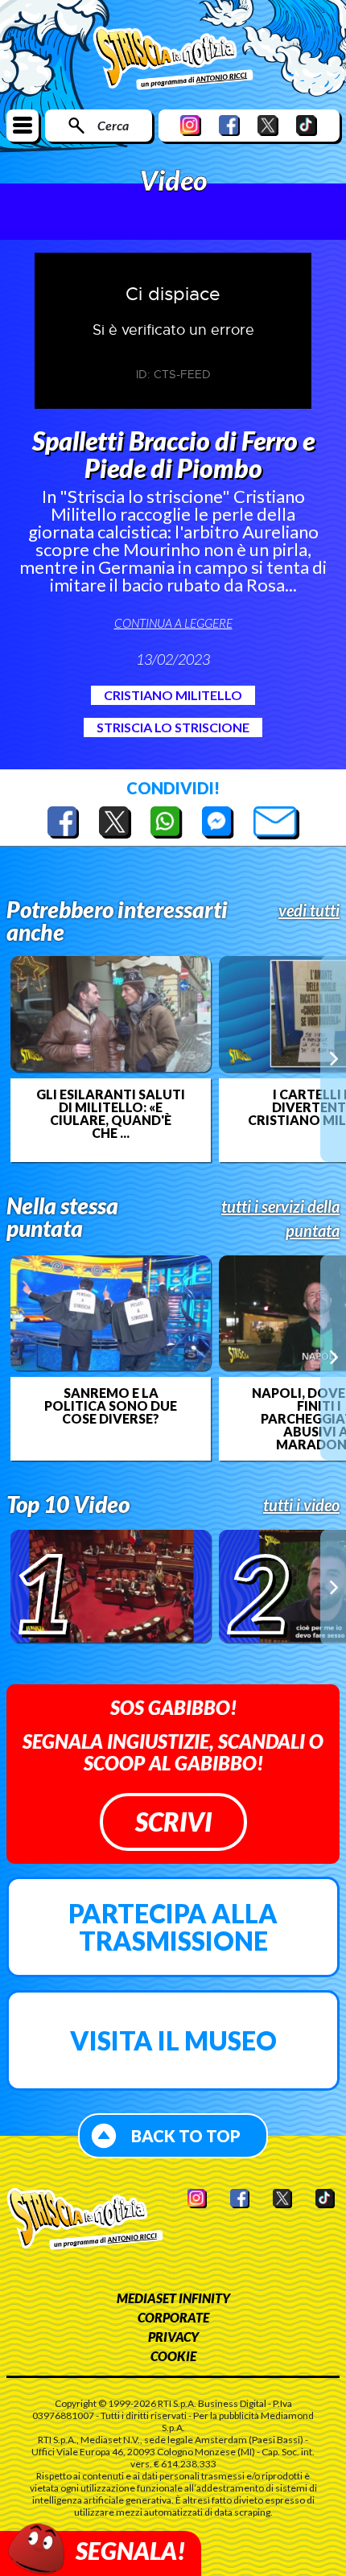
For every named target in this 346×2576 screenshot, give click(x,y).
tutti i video (301, 1505)
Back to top (186, 2136)
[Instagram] (191, 125)
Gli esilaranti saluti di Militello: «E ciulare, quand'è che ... (111, 1114)
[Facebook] (229, 125)
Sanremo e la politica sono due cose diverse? (111, 1406)
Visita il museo (173, 2040)
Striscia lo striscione (173, 727)
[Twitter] (268, 125)
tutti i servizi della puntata (280, 1218)
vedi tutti (309, 910)
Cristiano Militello (173, 695)
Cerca (113, 125)
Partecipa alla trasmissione (173, 1927)
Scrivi (173, 1822)
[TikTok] (307, 125)
